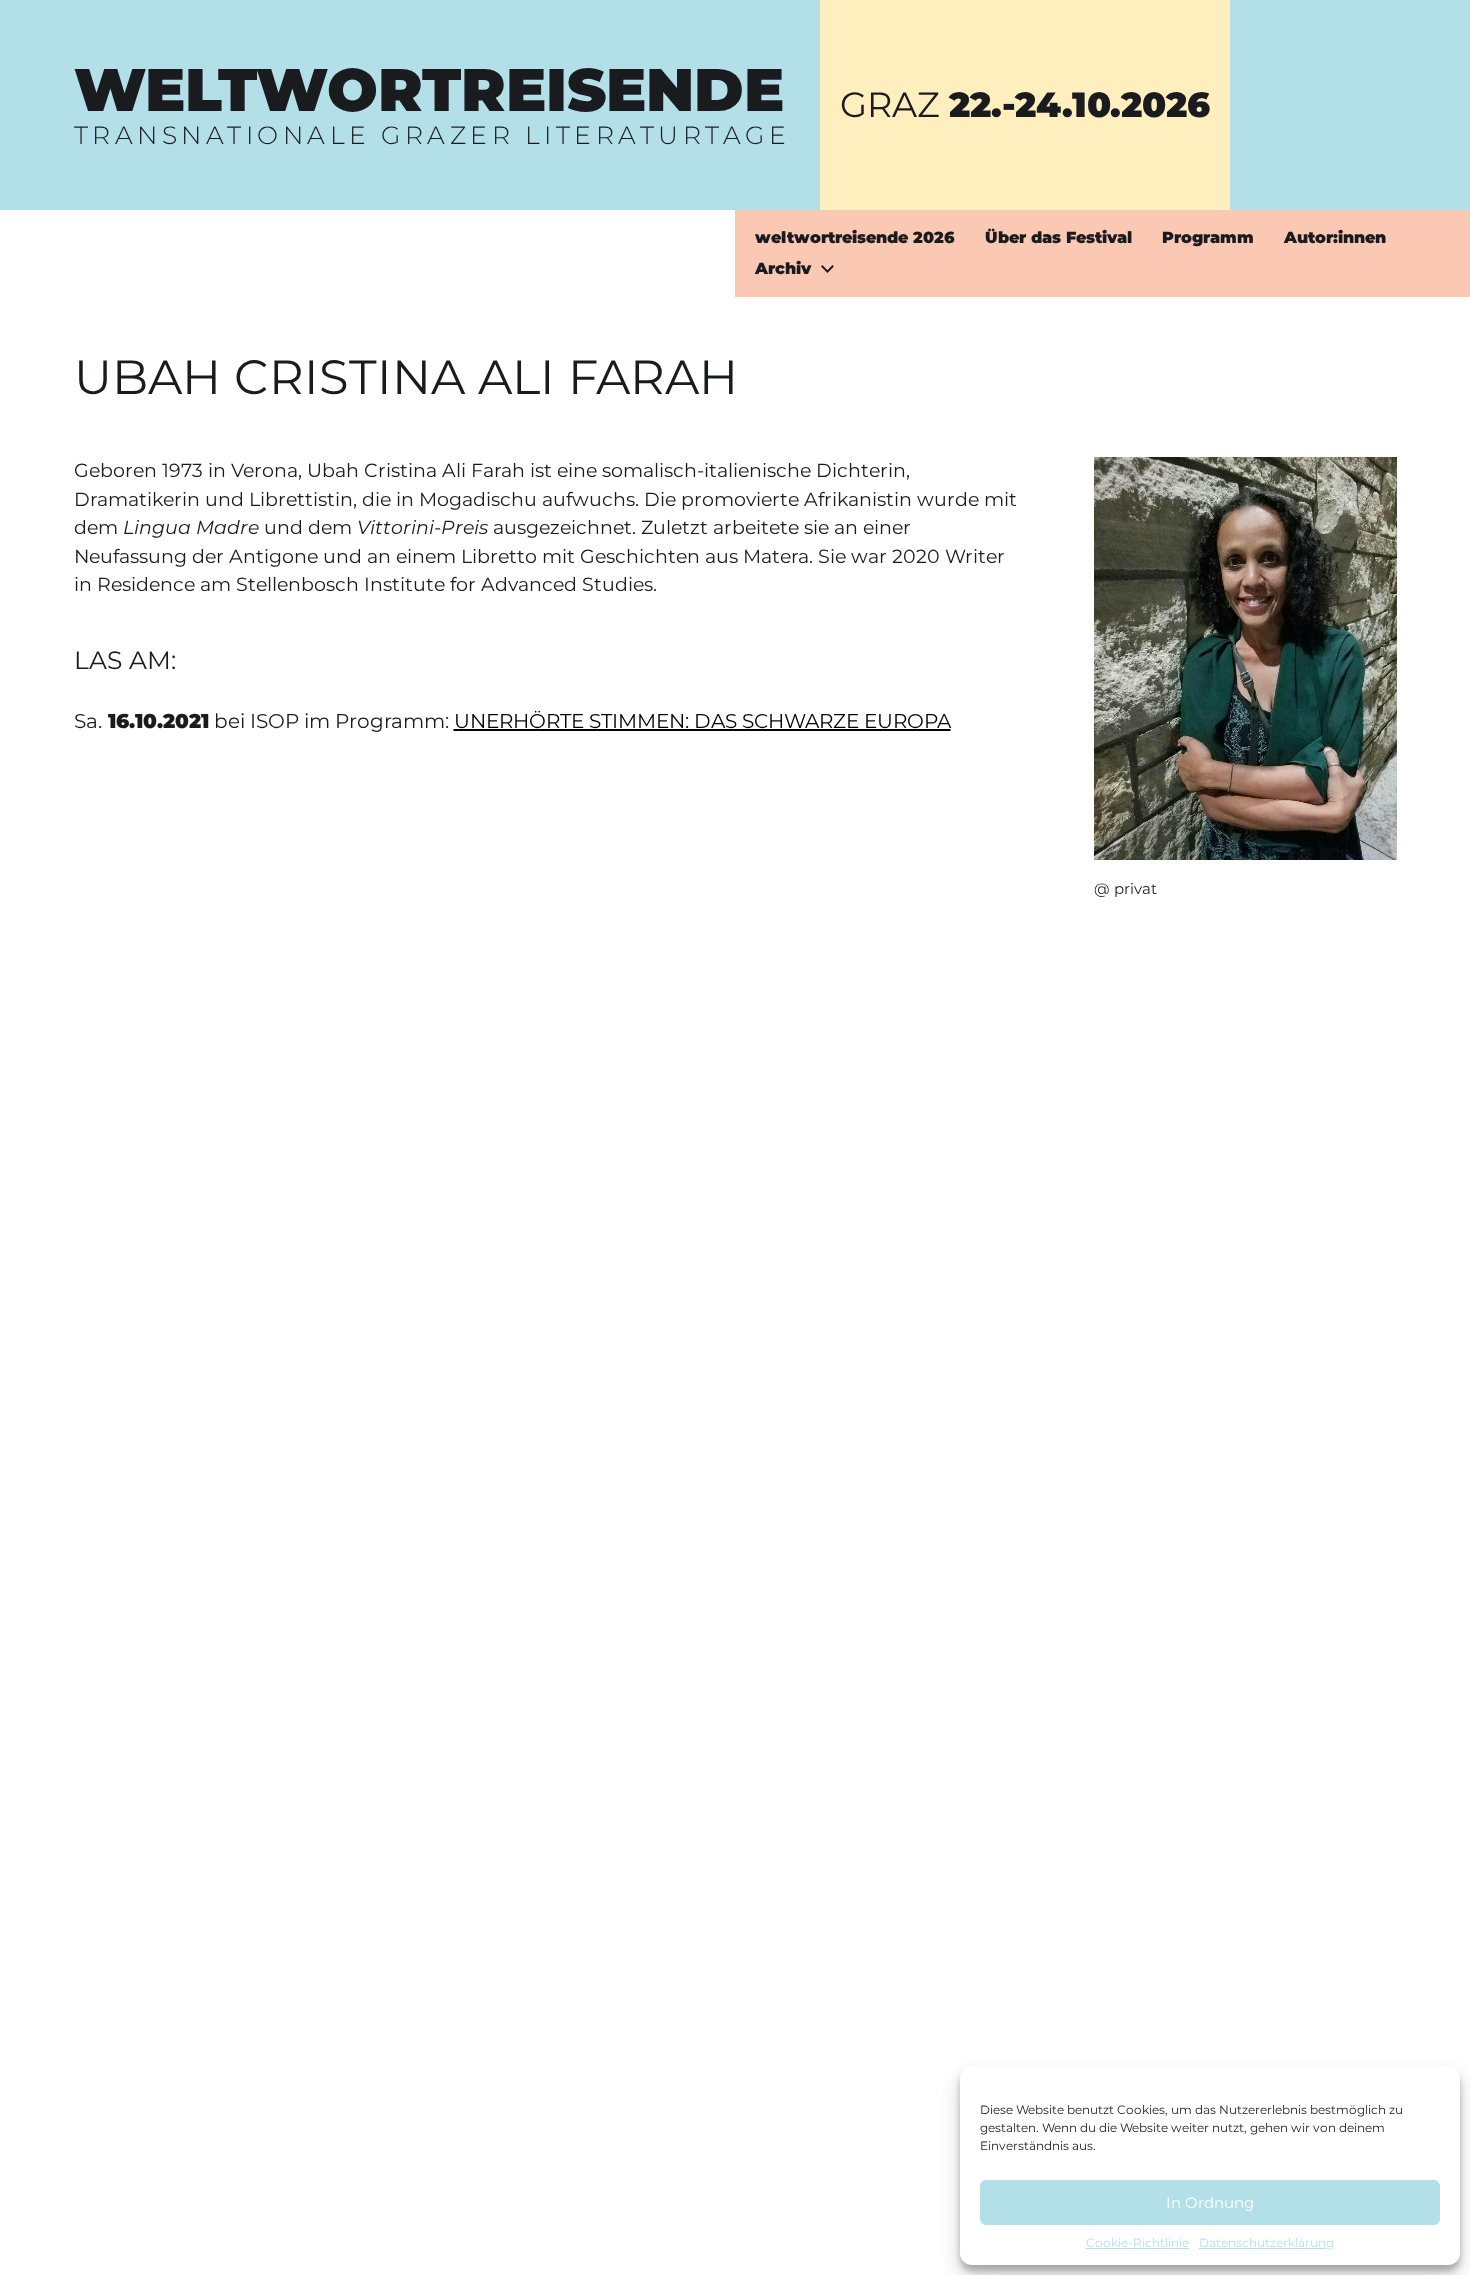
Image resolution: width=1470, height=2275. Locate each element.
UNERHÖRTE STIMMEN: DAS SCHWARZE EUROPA (702, 721)
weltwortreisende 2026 (855, 238)
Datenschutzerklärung (1266, 2242)
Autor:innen (1335, 238)
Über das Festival (1058, 238)
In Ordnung (1210, 2202)
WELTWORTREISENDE (429, 90)
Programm (1208, 238)
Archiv (783, 269)
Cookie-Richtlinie (1137, 2242)
